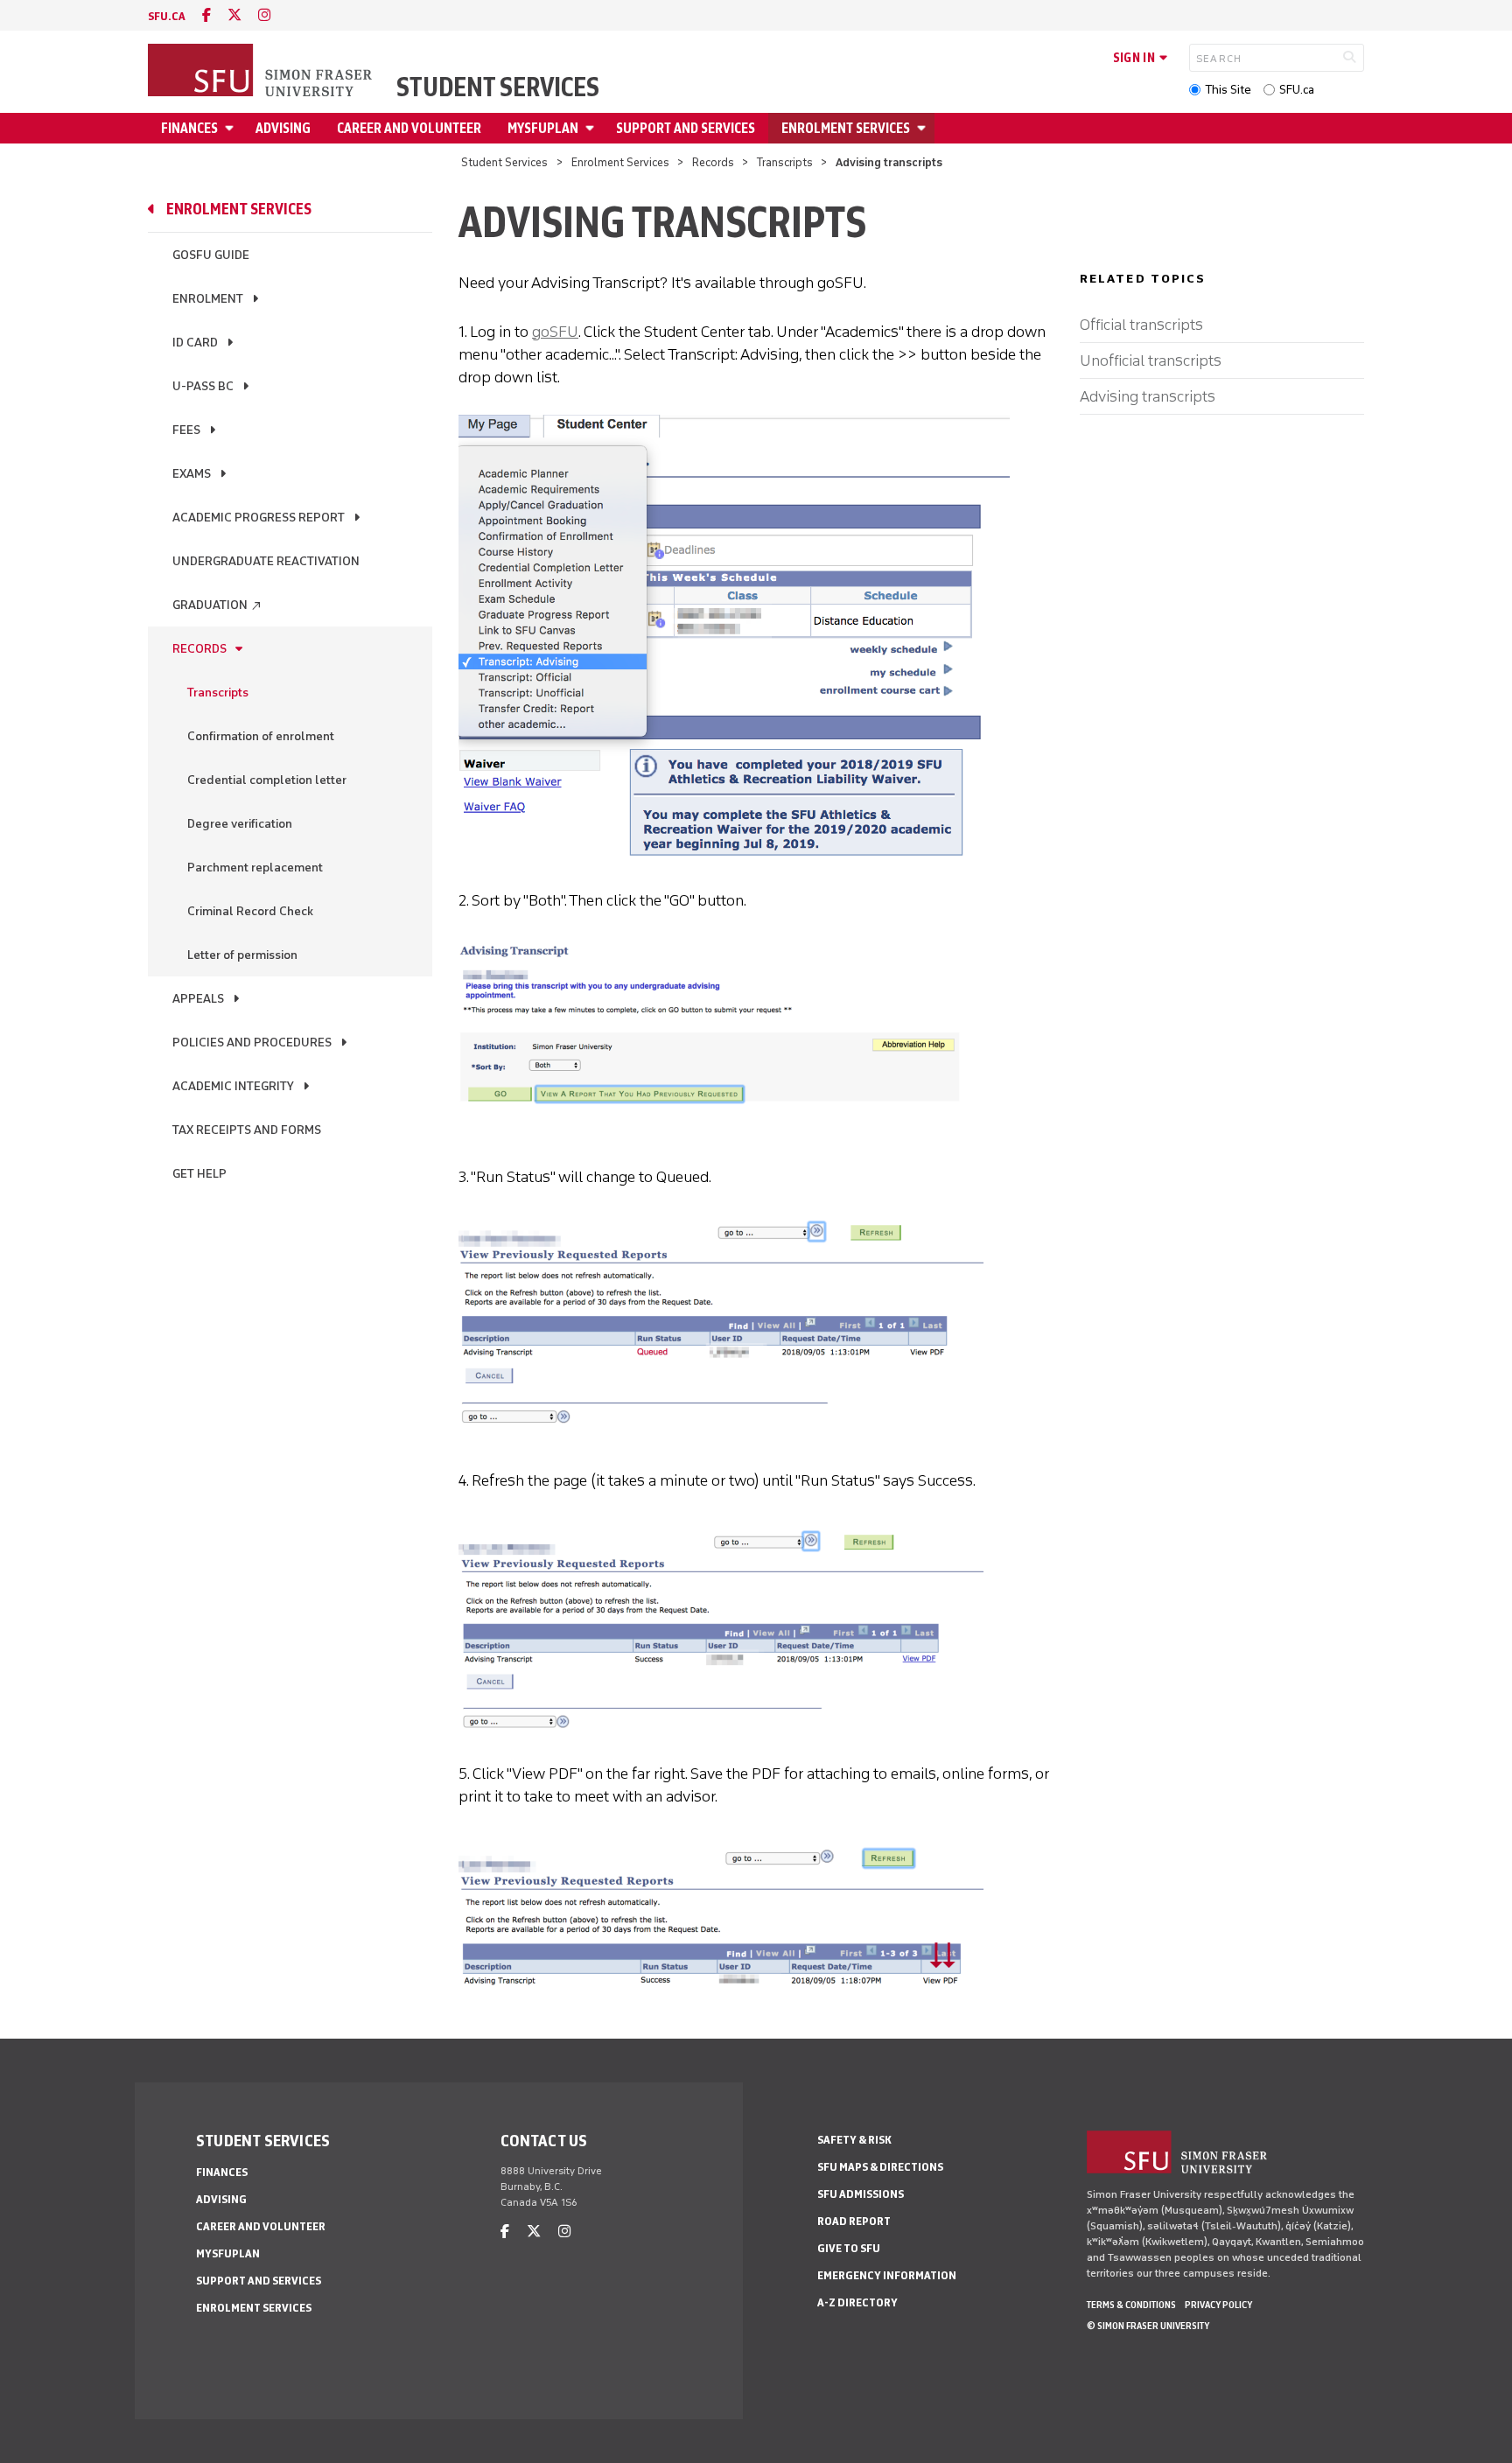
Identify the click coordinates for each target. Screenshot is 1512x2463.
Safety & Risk (854, 2140)
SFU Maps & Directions (880, 2167)
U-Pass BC (203, 386)
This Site (1228, 90)
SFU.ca (1297, 90)
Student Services (498, 87)
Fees (186, 430)
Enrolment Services (846, 128)
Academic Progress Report (259, 518)
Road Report (854, 2221)
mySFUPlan (543, 128)
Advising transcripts (1148, 396)
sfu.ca (167, 16)
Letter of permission (242, 955)
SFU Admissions (861, 2194)
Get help (199, 1174)
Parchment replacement (255, 868)
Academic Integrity (233, 1086)
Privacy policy (1218, 2305)
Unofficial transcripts (1151, 360)
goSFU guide (211, 255)
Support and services (686, 128)
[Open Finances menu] (232, 128)
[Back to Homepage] (262, 72)
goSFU (555, 332)
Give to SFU (849, 2248)
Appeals (198, 999)
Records (713, 162)
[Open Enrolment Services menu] (924, 128)
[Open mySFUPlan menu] (592, 128)
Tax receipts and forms (247, 1130)
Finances (189, 128)
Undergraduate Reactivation (266, 561)
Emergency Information (887, 2275)
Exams (192, 474)
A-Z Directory (857, 2302)
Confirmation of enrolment (261, 736)
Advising (283, 128)
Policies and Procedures (252, 1043)
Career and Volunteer (409, 128)
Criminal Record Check (250, 911)
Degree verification (240, 824)
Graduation (217, 605)
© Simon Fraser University (1148, 2326)
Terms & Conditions (1131, 2305)
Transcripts (785, 162)
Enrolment (208, 299)
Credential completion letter (267, 780)
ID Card (195, 343)
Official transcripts (1141, 325)
